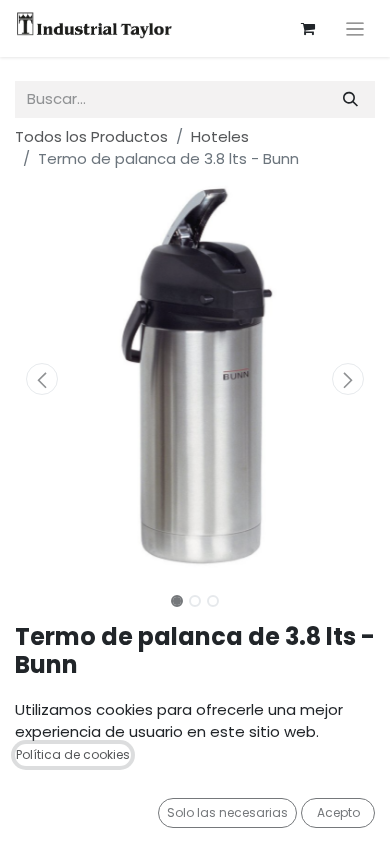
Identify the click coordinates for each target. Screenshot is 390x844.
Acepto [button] (338, 812)
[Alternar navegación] (355, 28)
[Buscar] (350, 99)
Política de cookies (73, 754)
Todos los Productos (91, 136)
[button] (42, 379)
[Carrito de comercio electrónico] (308, 29)
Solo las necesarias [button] (227, 812)
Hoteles (220, 136)
